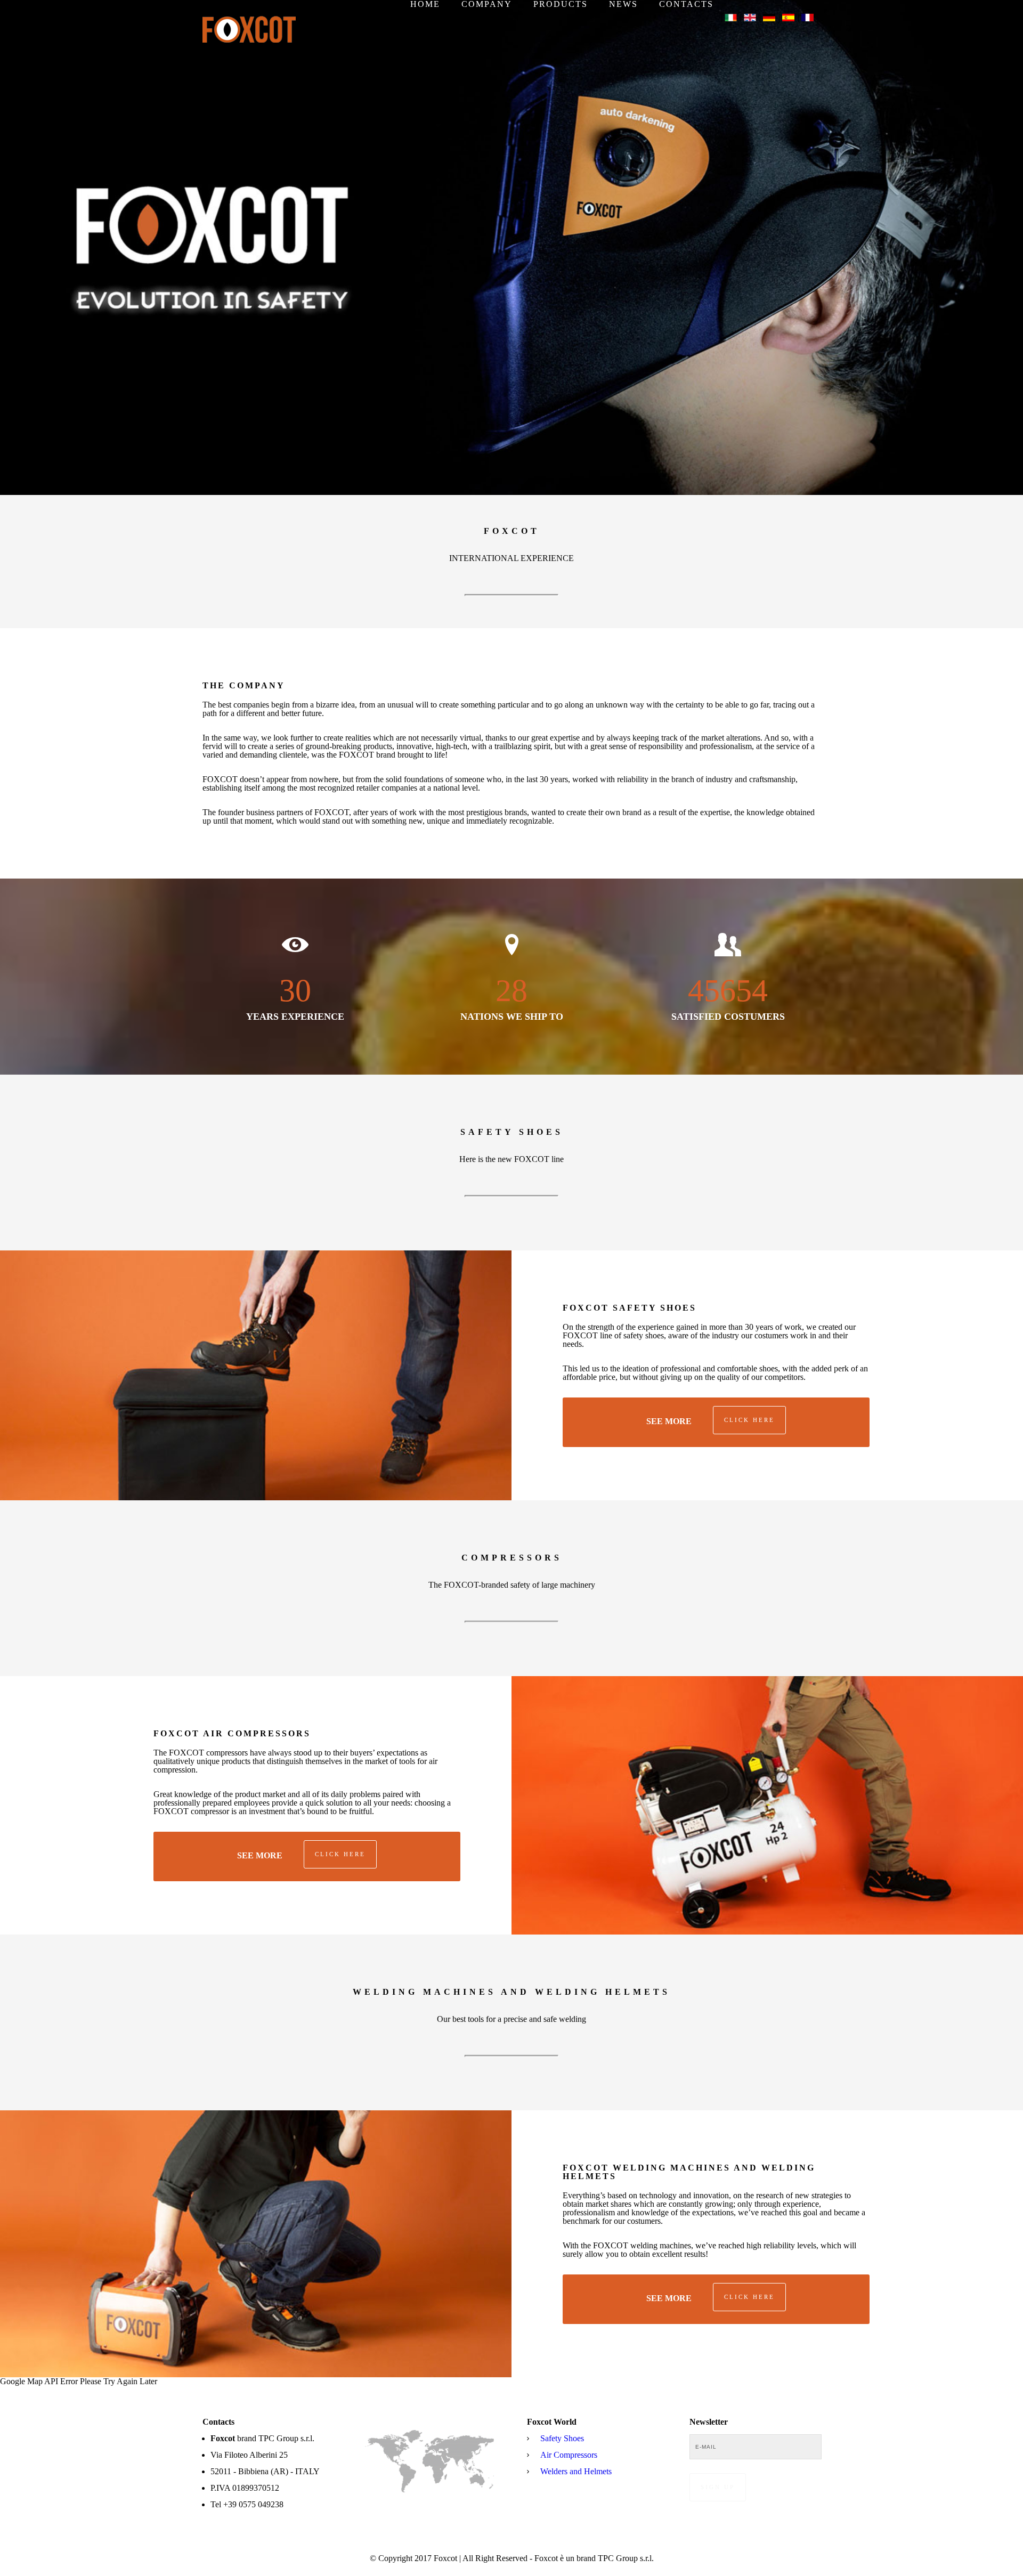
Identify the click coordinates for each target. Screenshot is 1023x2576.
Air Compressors (569, 2455)
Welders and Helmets (576, 2471)
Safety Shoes (562, 2438)
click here (749, 1420)
